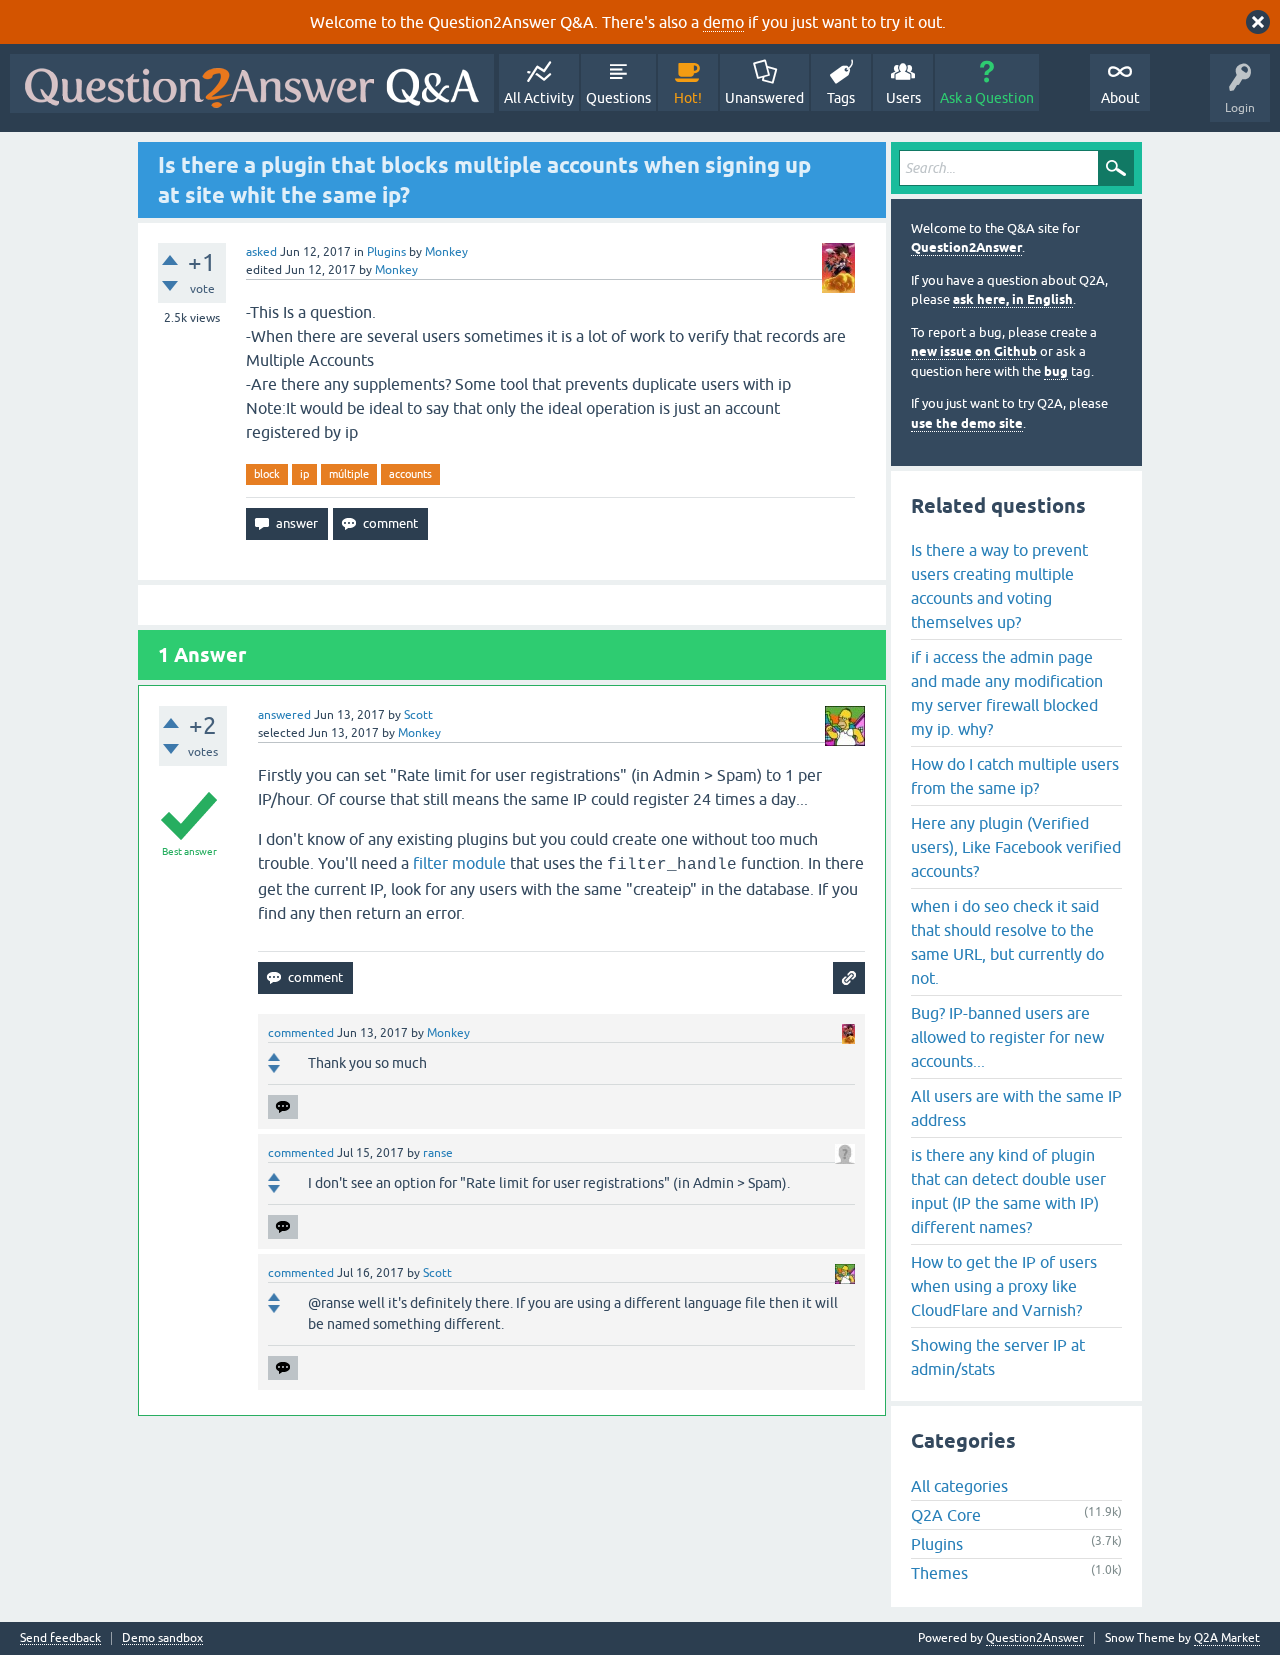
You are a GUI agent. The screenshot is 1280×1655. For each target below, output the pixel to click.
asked (261, 252)
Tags (841, 98)
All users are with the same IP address (1016, 1108)
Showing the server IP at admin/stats (998, 1357)
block (267, 474)
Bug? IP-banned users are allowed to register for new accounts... (1007, 1037)
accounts (410, 474)
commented (301, 1033)
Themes (939, 1573)
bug (1056, 371)
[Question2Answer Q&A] (252, 83)
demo (723, 22)
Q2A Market (1227, 1638)
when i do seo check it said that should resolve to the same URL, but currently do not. (1007, 942)
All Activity (539, 98)
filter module (459, 863)
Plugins (386, 252)
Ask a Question (987, 98)
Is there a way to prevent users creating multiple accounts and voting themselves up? (999, 586)
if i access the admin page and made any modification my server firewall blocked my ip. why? (1007, 693)
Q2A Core (946, 1515)
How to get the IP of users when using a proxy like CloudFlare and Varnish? (1004, 1286)
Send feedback (60, 1638)
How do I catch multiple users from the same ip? (1015, 776)
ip (304, 474)
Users (903, 98)
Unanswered (764, 98)
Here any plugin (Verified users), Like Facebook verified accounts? (1016, 847)
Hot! (688, 98)
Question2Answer (966, 247)
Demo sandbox (162, 1638)
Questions (618, 98)
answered (284, 715)
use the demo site (967, 423)
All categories (959, 1486)
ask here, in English (1013, 299)
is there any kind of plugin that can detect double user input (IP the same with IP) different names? (1008, 1191)
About (1120, 98)
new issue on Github (974, 351)
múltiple (349, 474)
